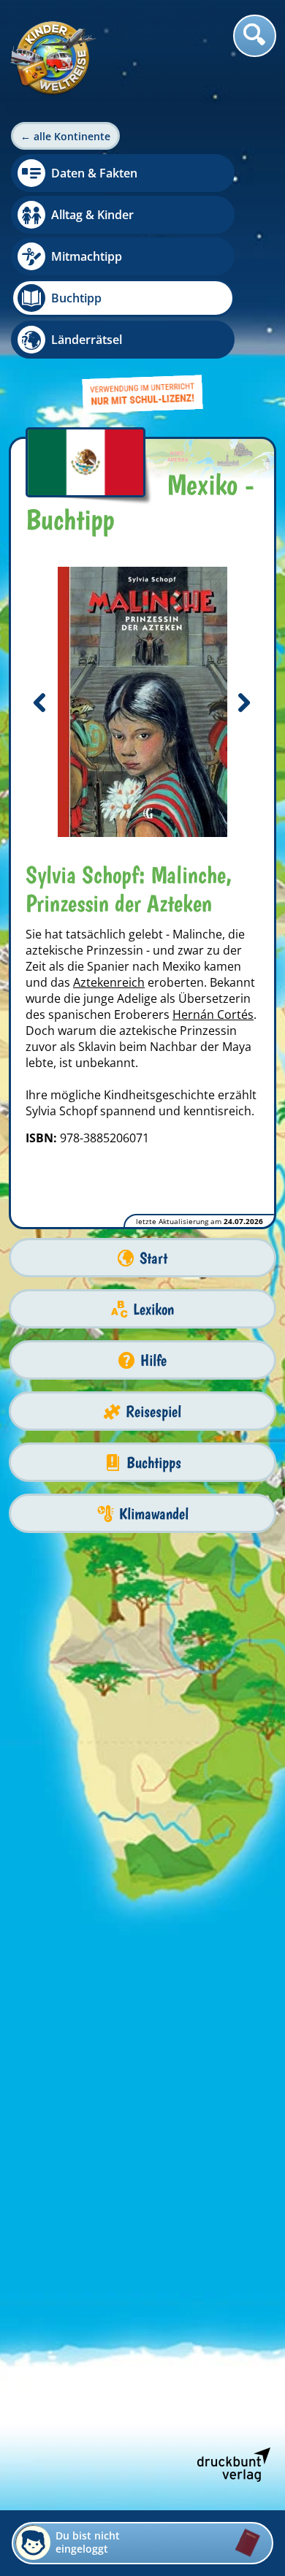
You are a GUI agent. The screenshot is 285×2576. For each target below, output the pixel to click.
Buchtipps (154, 1463)
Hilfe (153, 1360)
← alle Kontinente (65, 136)
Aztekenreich (109, 982)
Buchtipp (76, 298)
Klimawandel (154, 1514)
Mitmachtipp (87, 256)
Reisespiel (153, 1411)
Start (153, 1258)
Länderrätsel (87, 340)
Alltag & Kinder (92, 215)
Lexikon (153, 1309)
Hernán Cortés (213, 1014)
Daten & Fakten (94, 173)
